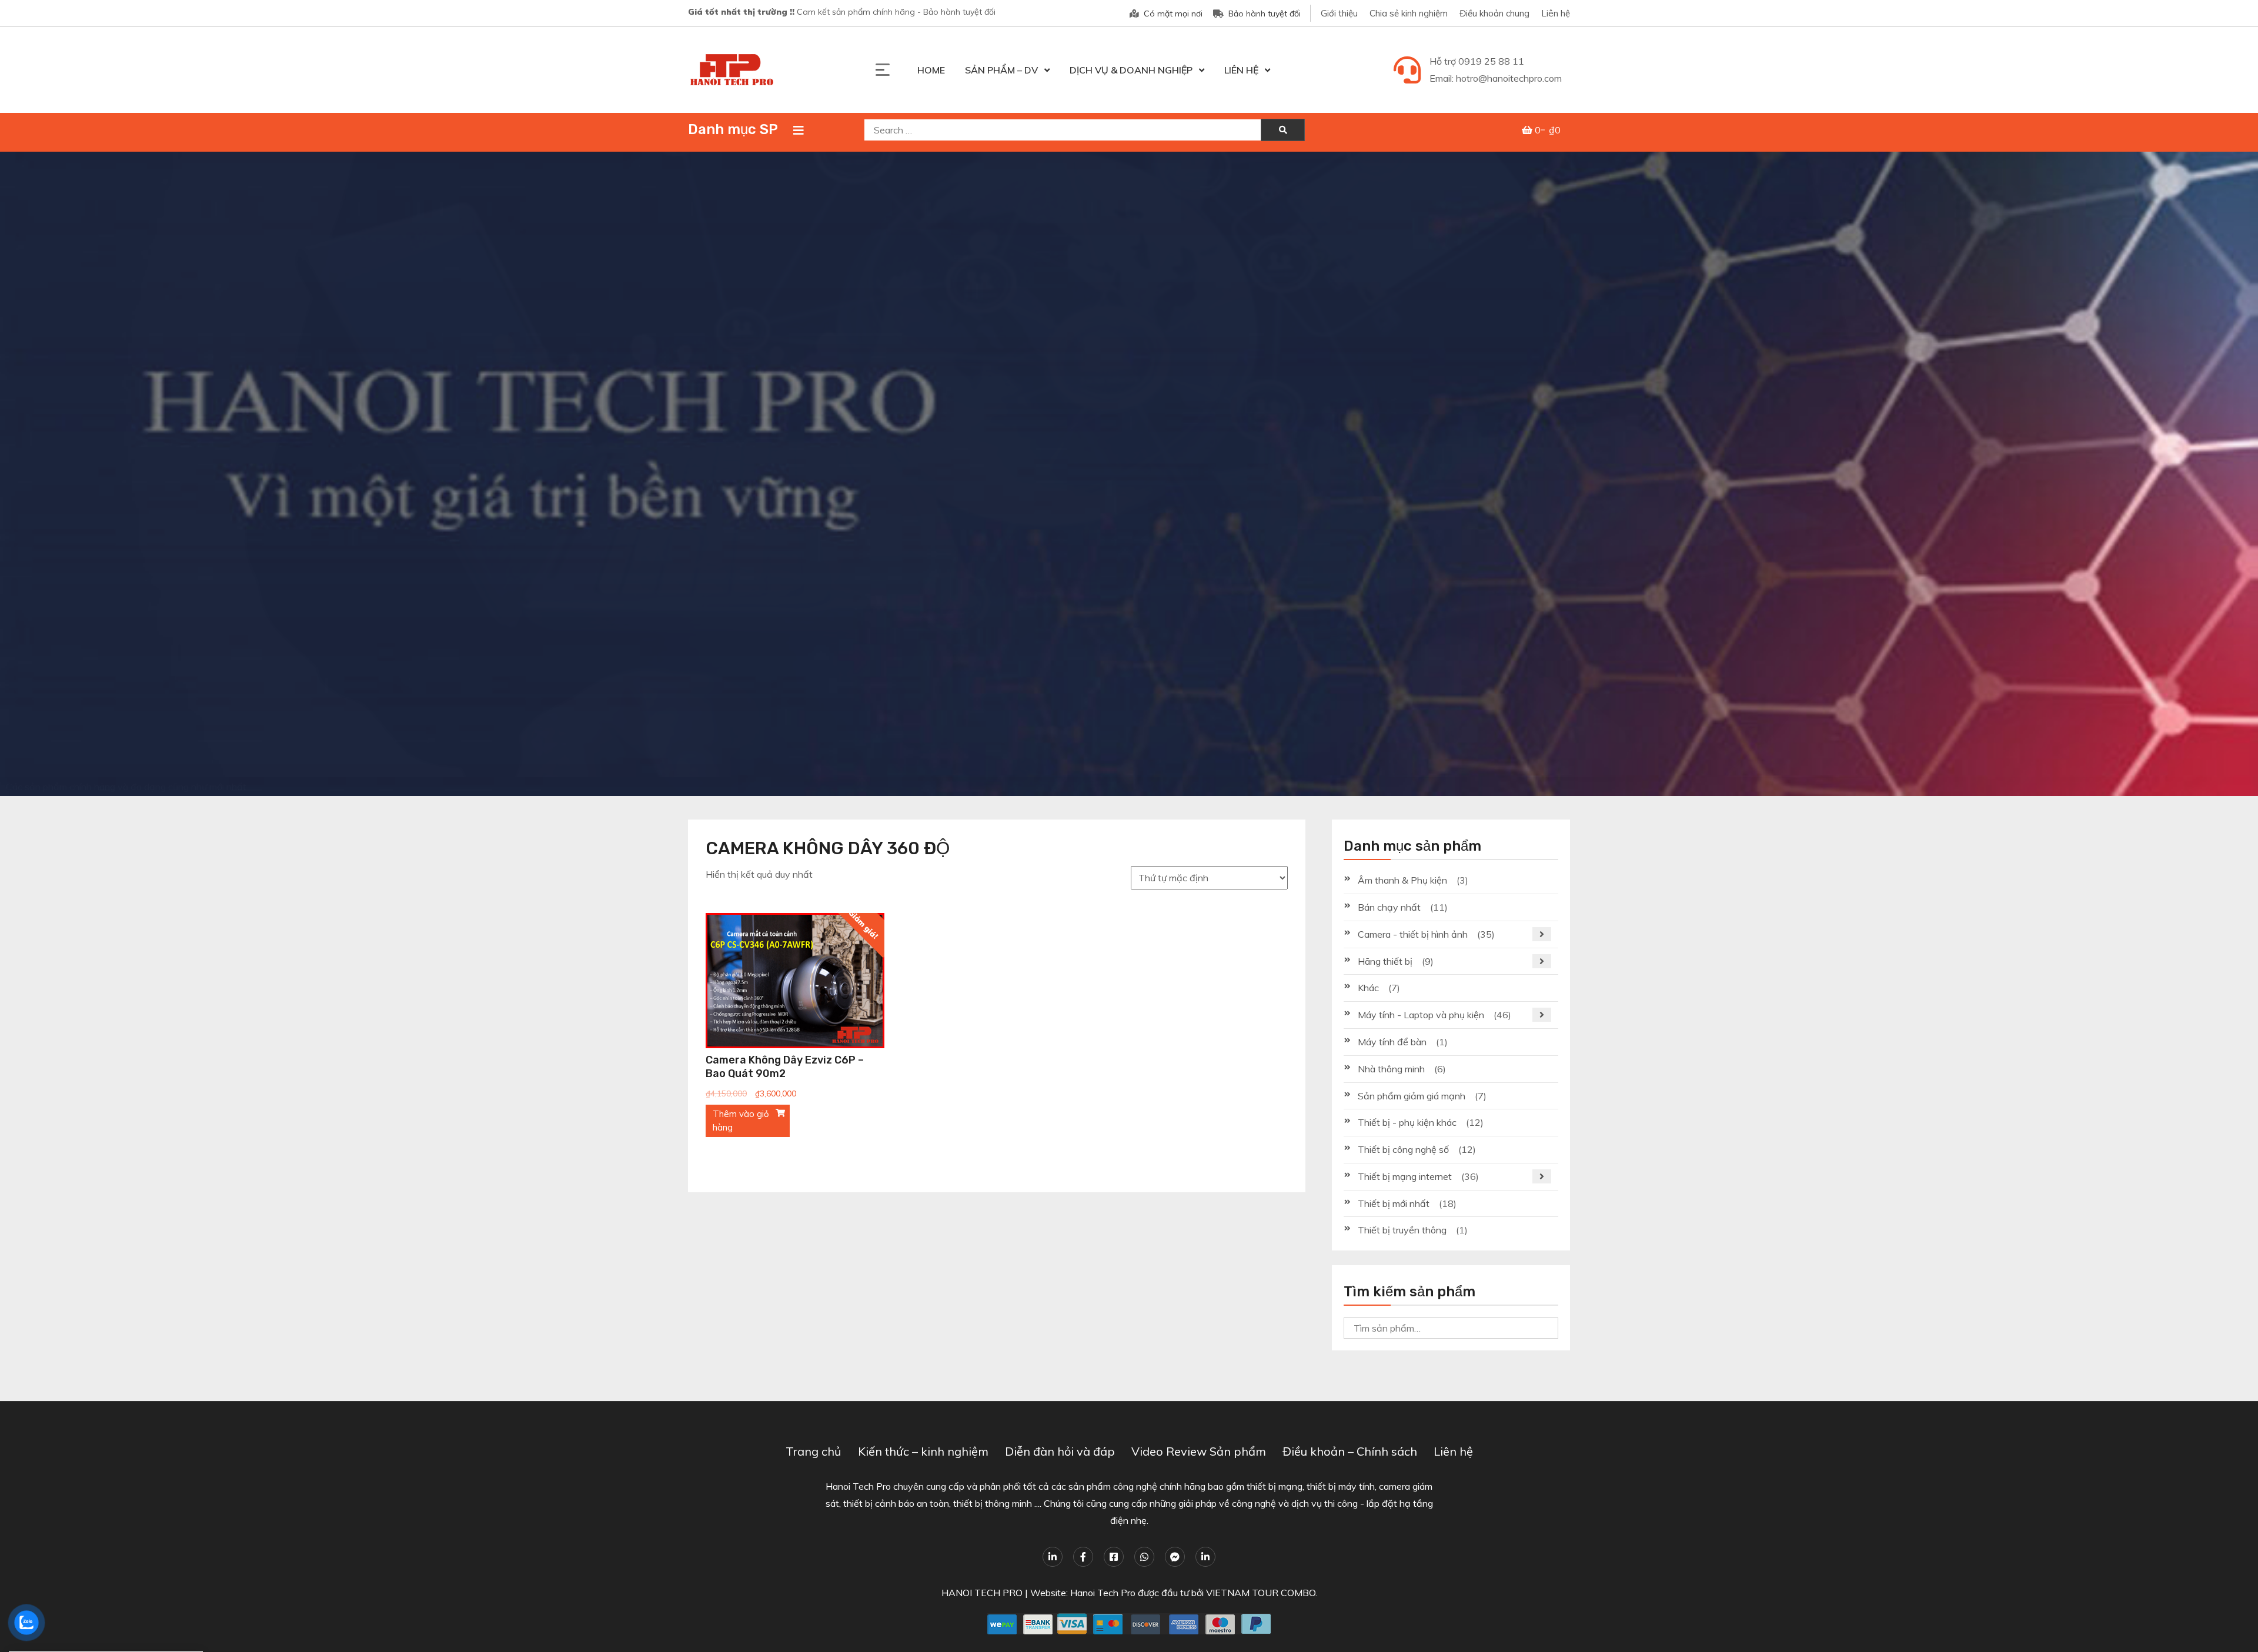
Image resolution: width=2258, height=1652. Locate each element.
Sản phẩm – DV (1001, 70)
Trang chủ (814, 1451)
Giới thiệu (1339, 13)
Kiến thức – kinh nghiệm (923, 1451)
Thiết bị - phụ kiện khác (1407, 1122)
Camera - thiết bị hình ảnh (1413, 934)
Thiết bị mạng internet (1405, 1176)
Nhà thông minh (1391, 1069)
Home (931, 70)
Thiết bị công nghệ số (1403, 1149)
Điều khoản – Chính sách (1350, 1451)
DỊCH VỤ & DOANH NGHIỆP (1131, 70)
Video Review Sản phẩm (1199, 1451)
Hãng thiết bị (1385, 961)
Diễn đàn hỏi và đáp (1060, 1451)
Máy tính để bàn (1392, 1042)
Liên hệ (1556, 13)
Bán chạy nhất (1389, 907)
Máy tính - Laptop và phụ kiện (1421, 1015)
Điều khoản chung (1494, 13)
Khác (1368, 988)
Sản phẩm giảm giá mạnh (1412, 1096)
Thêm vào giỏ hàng (741, 1121)
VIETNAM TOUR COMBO (1261, 1593)
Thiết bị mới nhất (1394, 1203)
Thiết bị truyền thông (1402, 1230)
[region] (1129, 474)
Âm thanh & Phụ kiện (1402, 880)
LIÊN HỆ (1241, 70)
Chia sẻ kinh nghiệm (1409, 13)
